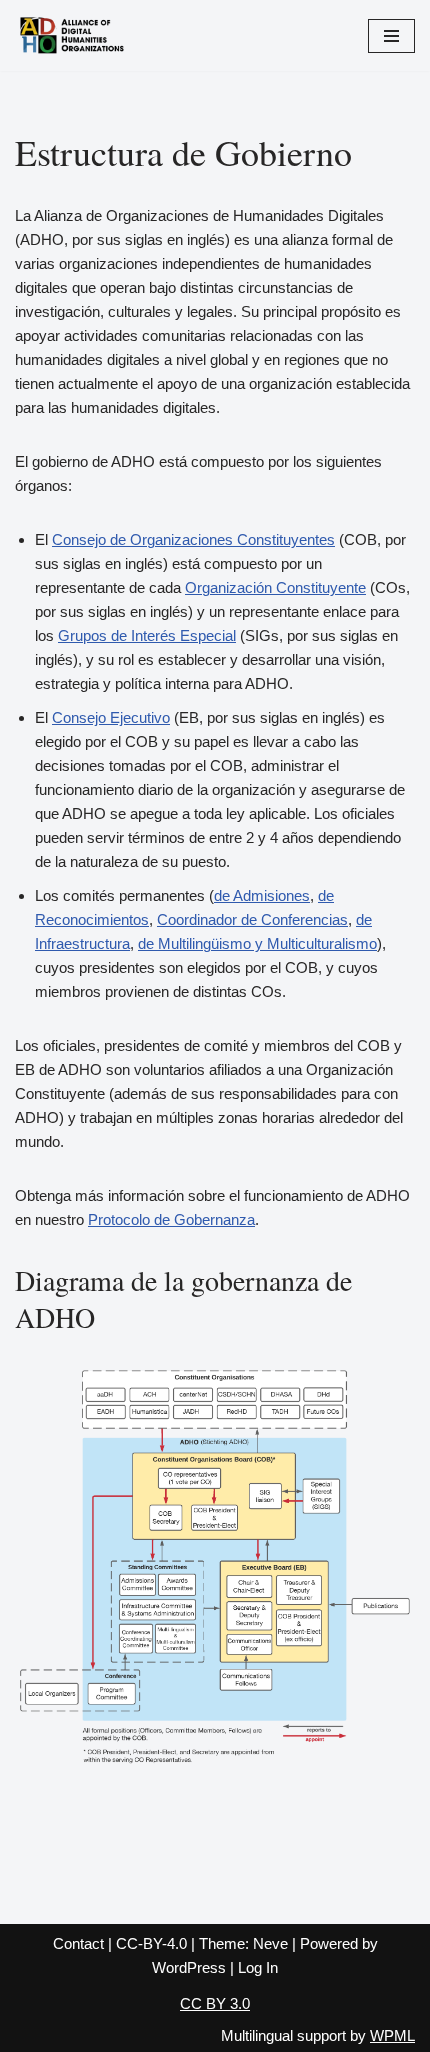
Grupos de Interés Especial (147, 635)
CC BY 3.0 (215, 2003)
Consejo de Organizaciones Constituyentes (193, 539)
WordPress (189, 1967)
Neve (270, 1943)
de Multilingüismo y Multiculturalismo (257, 943)
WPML (392, 2035)
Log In (258, 1967)
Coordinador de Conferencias (252, 919)
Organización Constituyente (275, 587)
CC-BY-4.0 (151, 1943)
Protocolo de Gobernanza (171, 1219)
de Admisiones (262, 895)
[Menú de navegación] (391, 36)
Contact (78, 1943)
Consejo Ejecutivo (111, 717)
